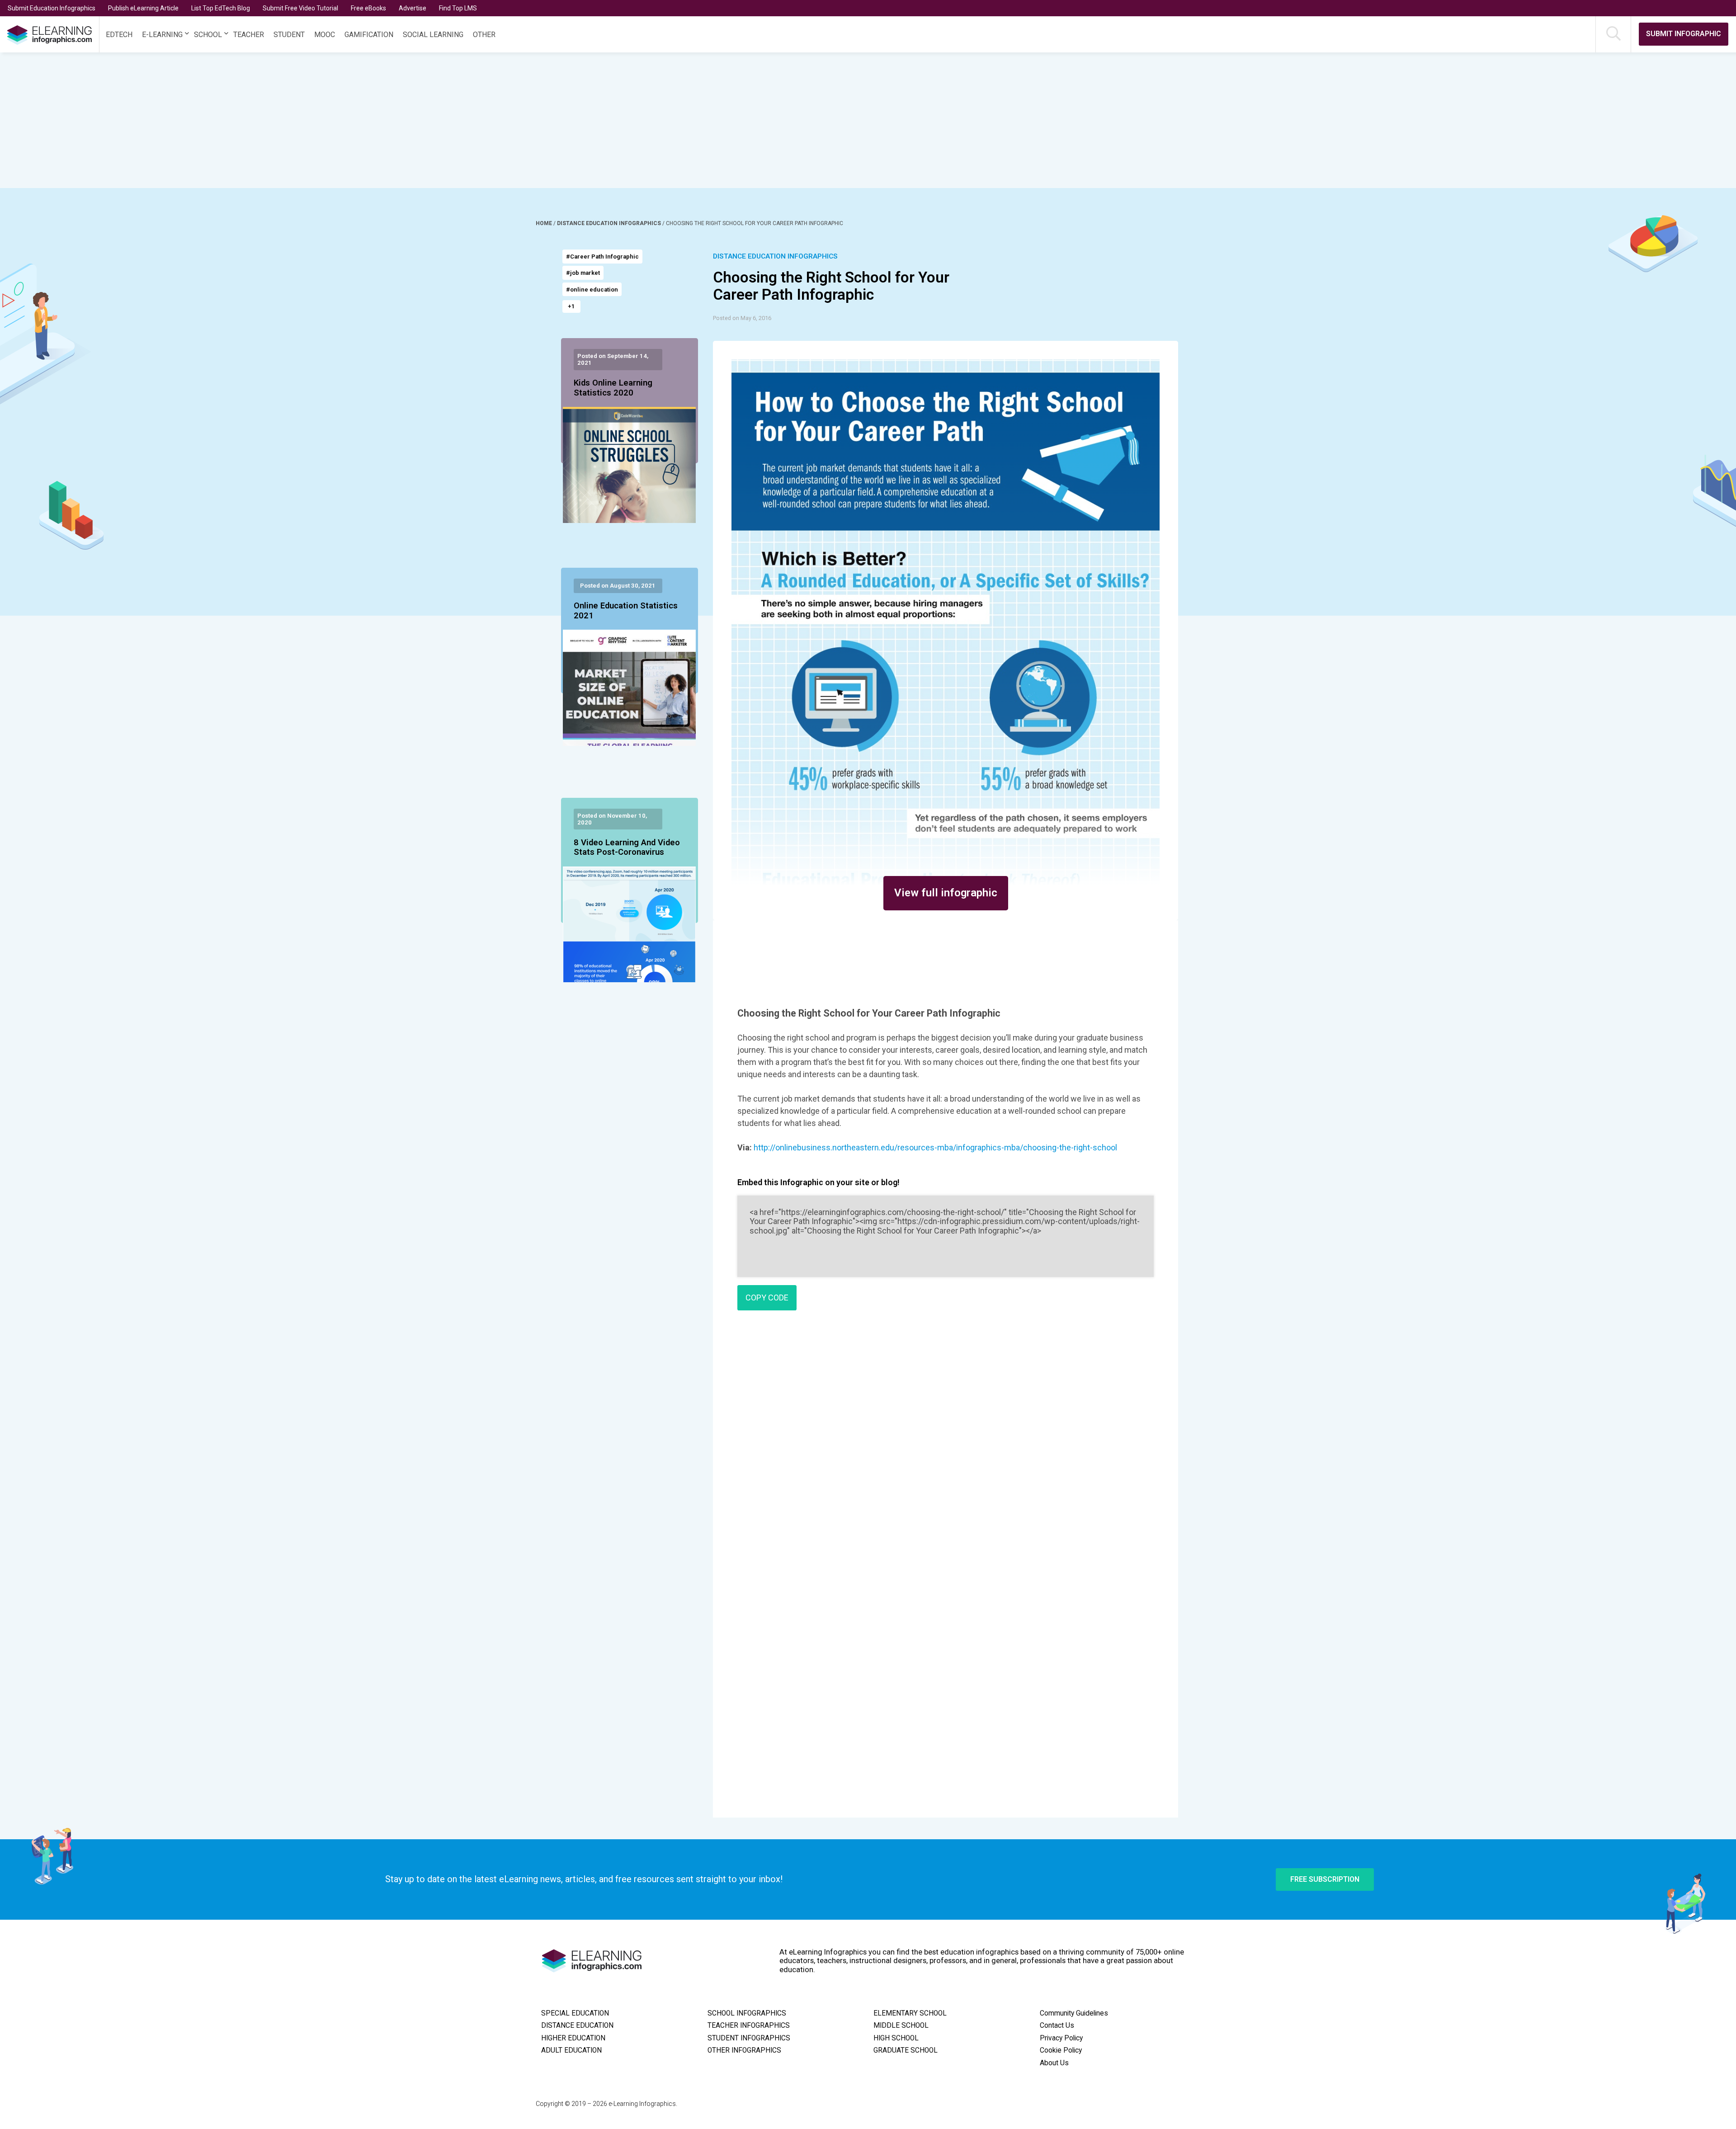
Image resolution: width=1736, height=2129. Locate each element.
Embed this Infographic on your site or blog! (818, 1182)
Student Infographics (749, 2038)
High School (896, 2038)
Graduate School (906, 2050)
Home (545, 223)
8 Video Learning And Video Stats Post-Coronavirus (627, 848)
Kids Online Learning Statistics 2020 (613, 388)
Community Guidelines (1074, 2013)
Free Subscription (1325, 1879)
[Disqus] (946, 1448)
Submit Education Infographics (52, 8)
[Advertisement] (825, 120)
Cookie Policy (1061, 2050)
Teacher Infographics (749, 2025)
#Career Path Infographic (602, 257)
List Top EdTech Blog (221, 8)
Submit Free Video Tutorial (300, 8)
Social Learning (433, 35)
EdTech (119, 35)
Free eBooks (368, 8)
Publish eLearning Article (143, 8)
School (208, 35)
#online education (592, 290)
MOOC (325, 35)
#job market (583, 273)
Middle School (901, 2025)
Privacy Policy (1061, 2038)
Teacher (249, 35)
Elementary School (910, 2013)
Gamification (369, 35)
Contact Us (1057, 2025)
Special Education (575, 2013)
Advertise (413, 8)
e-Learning (162, 35)
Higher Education (573, 2038)
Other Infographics (744, 2050)
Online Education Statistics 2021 (626, 611)
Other (484, 35)
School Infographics (747, 2013)
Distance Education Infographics (610, 223)
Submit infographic (1684, 34)
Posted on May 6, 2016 (742, 318)
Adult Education (571, 2050)
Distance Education (577, 2025)
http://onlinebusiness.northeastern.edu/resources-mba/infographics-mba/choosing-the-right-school (935, 1147)
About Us (1054, 2063)
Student (289, 35)
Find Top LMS (458, 8)
